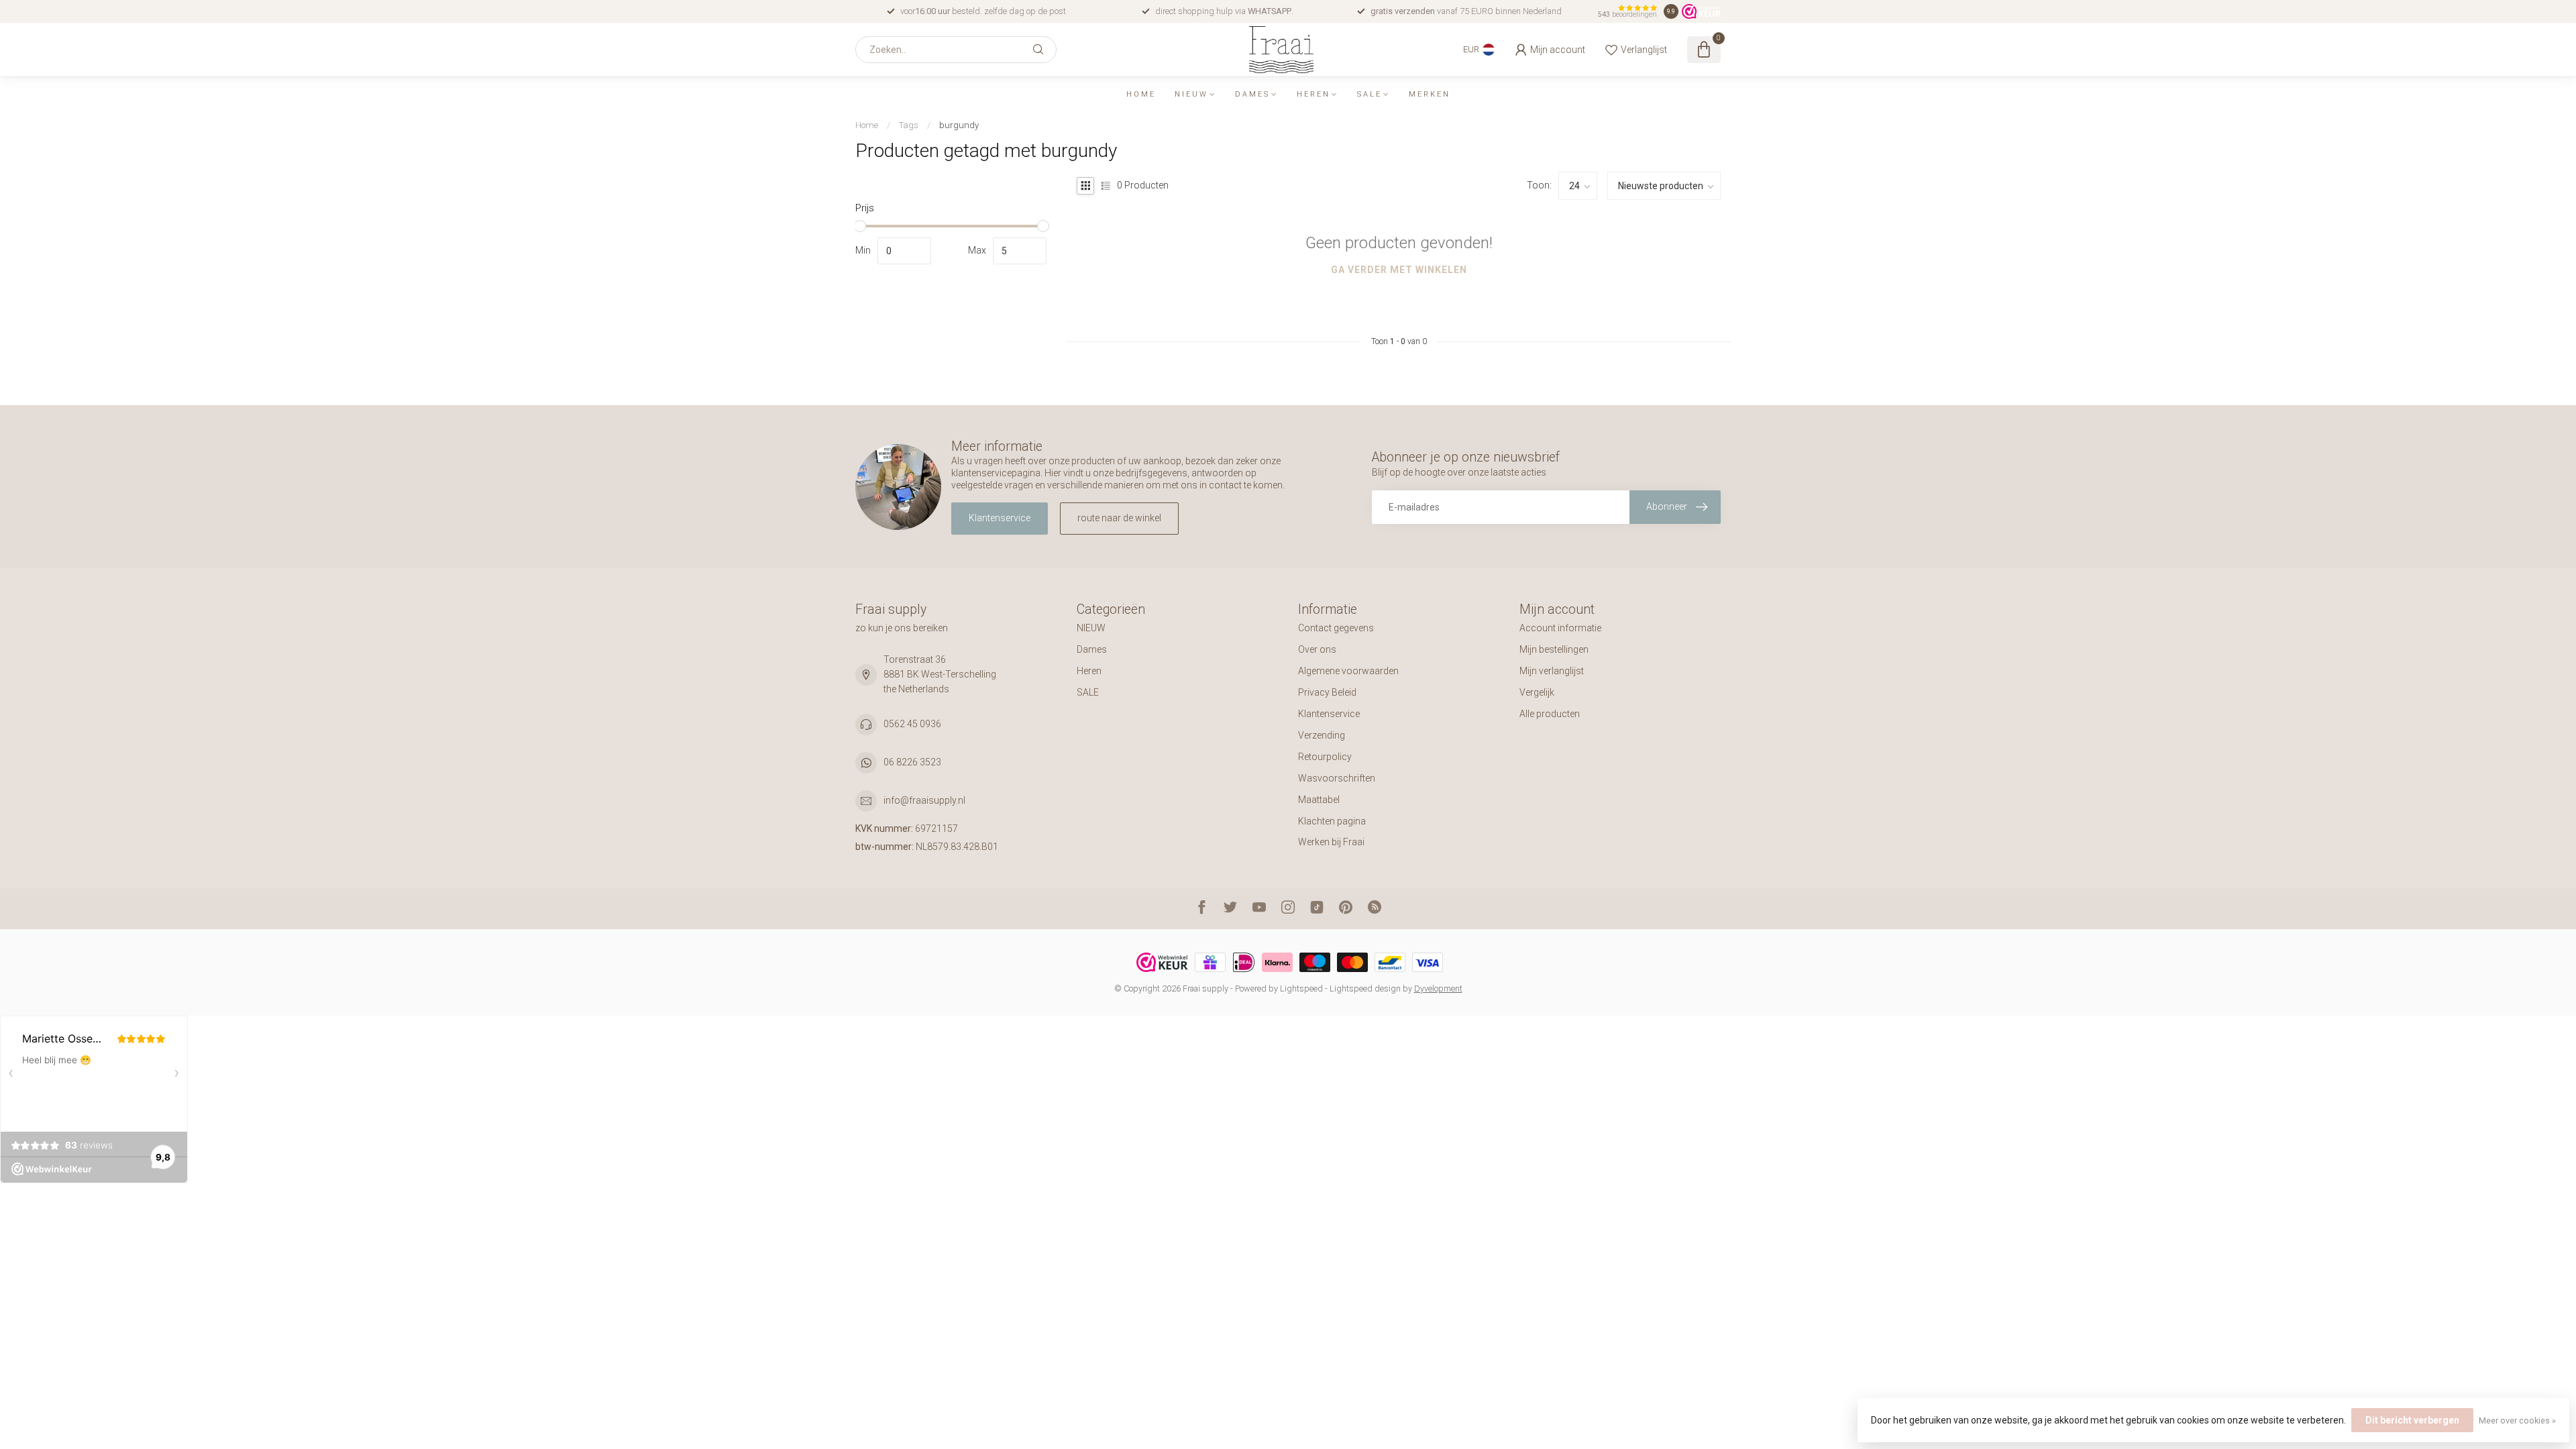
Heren (1313, 94)
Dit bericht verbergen (2412, 1420)
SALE (1370, 94)
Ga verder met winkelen (1399, 270)
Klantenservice (1000, 518)
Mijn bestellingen (1554, 649)
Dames (1252, 94)
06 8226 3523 (912, 762)
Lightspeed (1301, 988)
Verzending (1322, 735)
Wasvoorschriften (1337, 778)
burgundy (959, 125)
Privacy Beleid (1327, 692)
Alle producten (1550, 714)
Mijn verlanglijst (1552, 671)
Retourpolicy (1325, 757)
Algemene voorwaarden (1348, 671)
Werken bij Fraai (1331, 842)
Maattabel (1319, 800)
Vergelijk (1537, 692)
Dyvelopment (1438, 988)
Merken (1430, 94)
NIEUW (1191, 94)
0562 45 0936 (912, 724)
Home (1141, 94)
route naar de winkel (1119, 518)
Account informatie (1560, 628)
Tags (909, 125)
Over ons (1317, 649)
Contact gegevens (1336, 628)
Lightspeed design (1365, 988)
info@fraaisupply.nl (924, 800)
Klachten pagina (1332, 821)
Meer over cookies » (2517, 1420)
